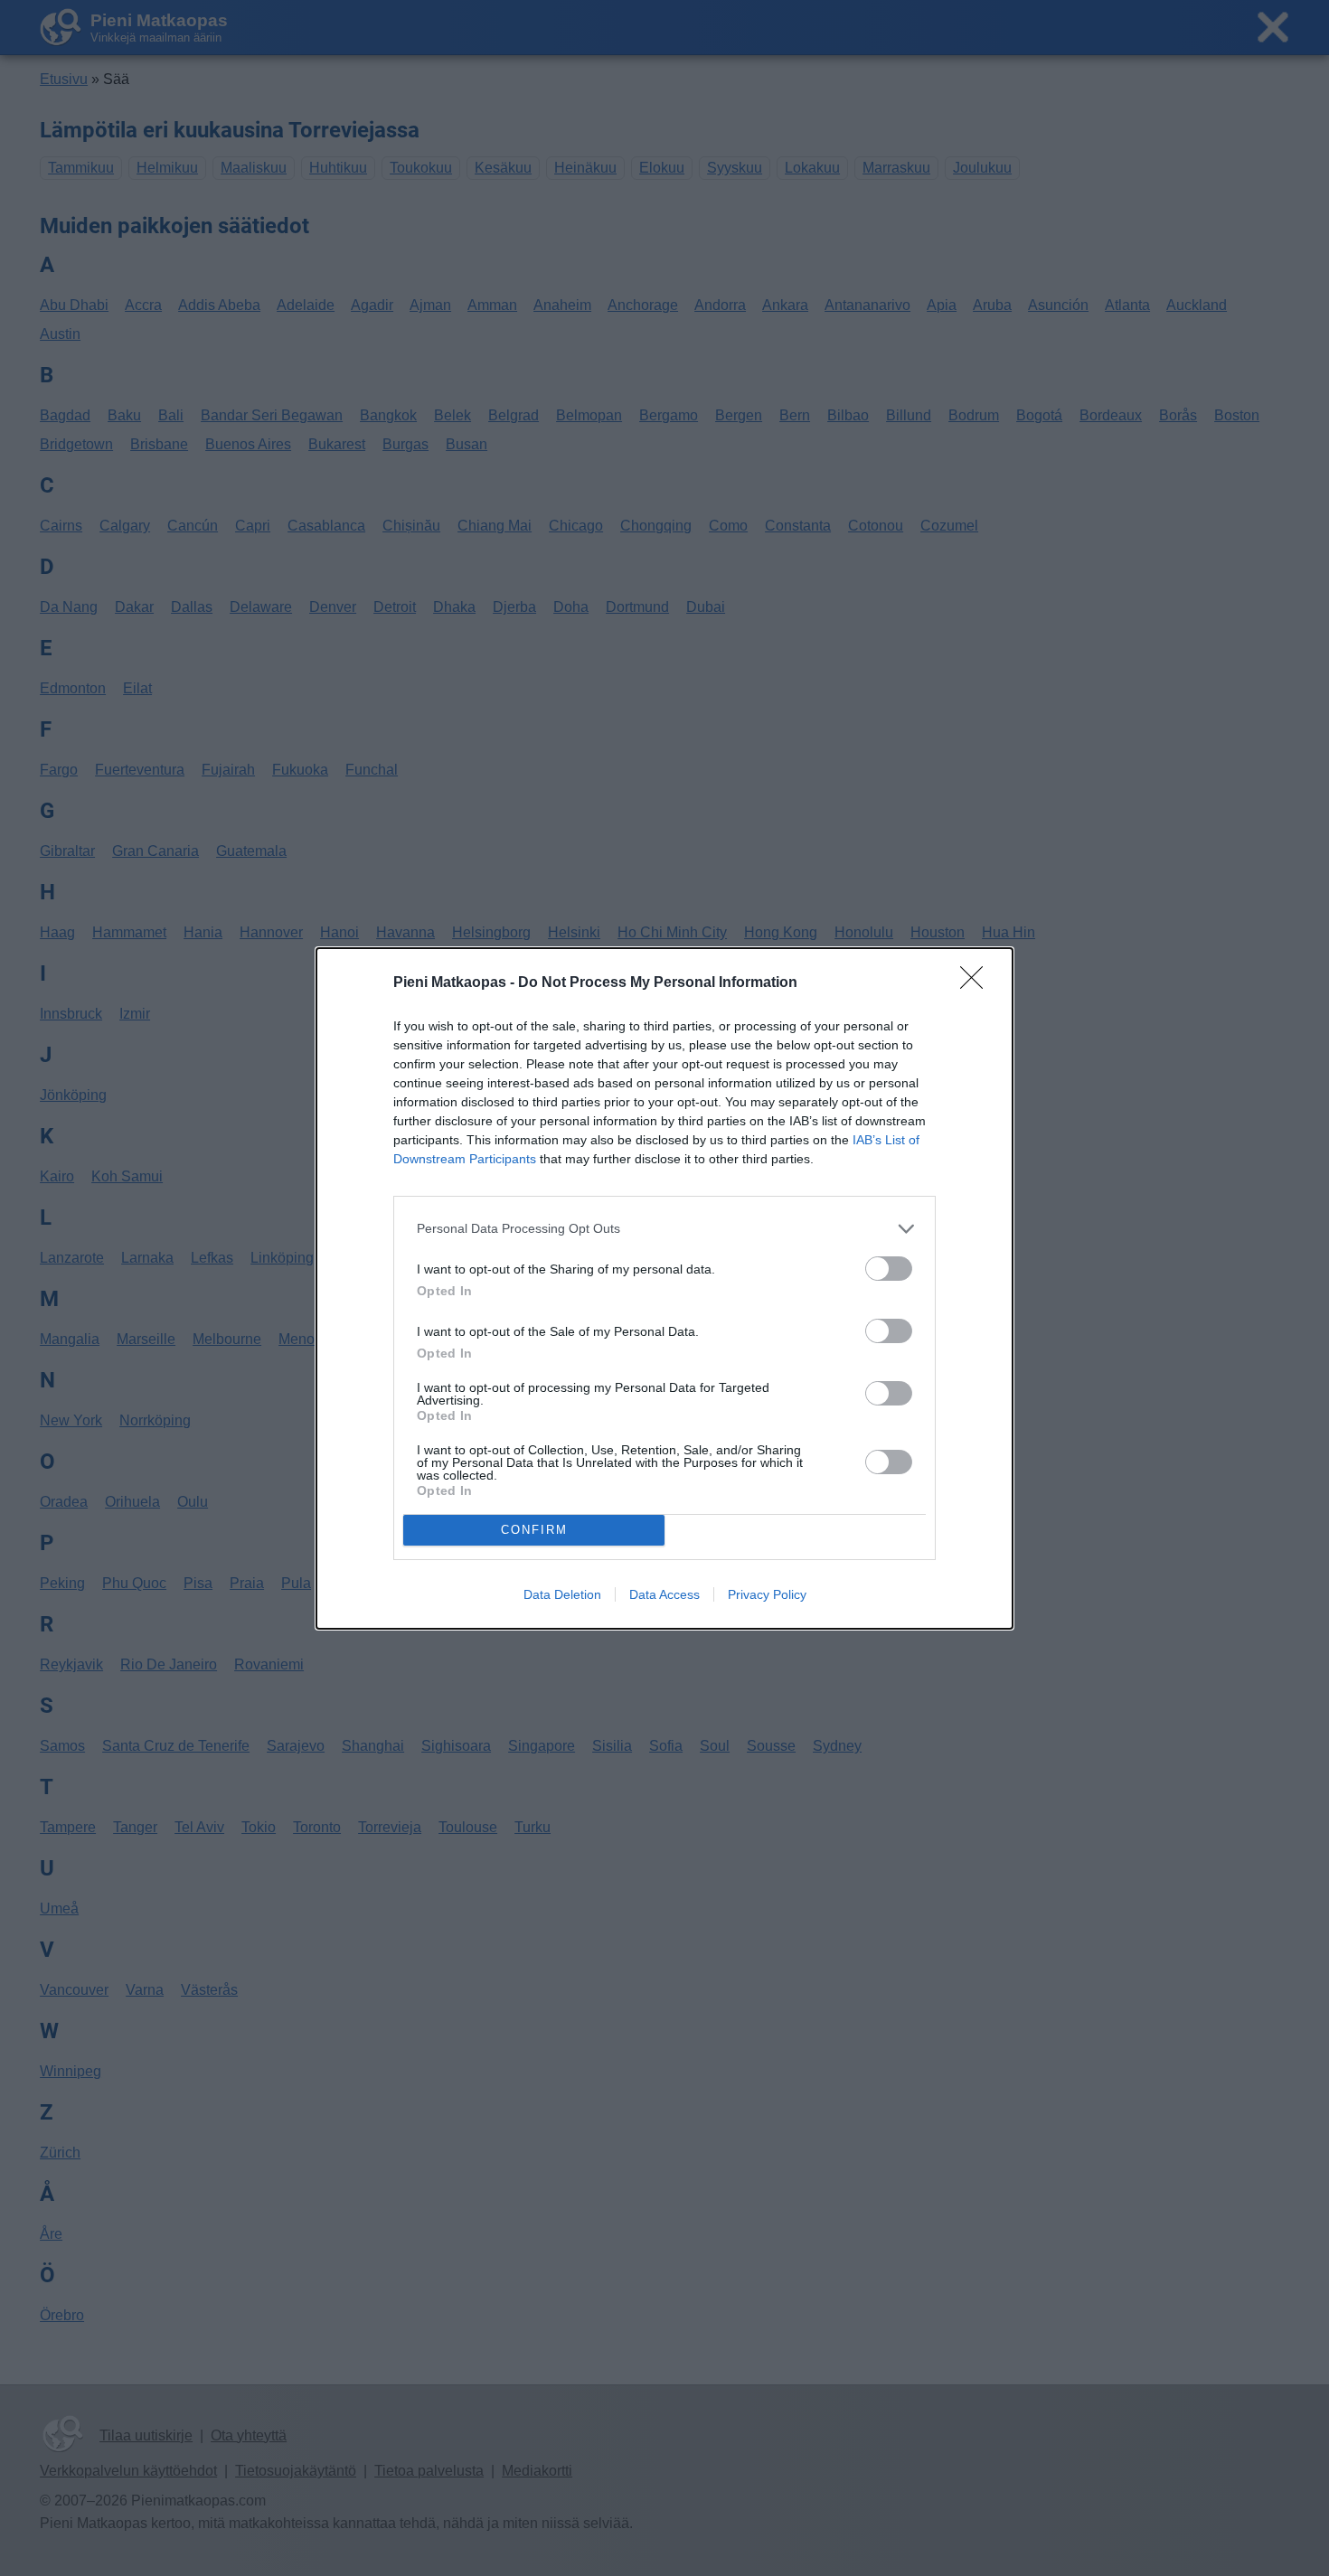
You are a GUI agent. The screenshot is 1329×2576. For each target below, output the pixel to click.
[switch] (889, 1269)
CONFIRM (534, 1530)
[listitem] (664, 1229)
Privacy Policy (767, 1594)
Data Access (664, 1594)
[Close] (977, 983)
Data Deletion (562, 1594)
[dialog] (664, 1288)
